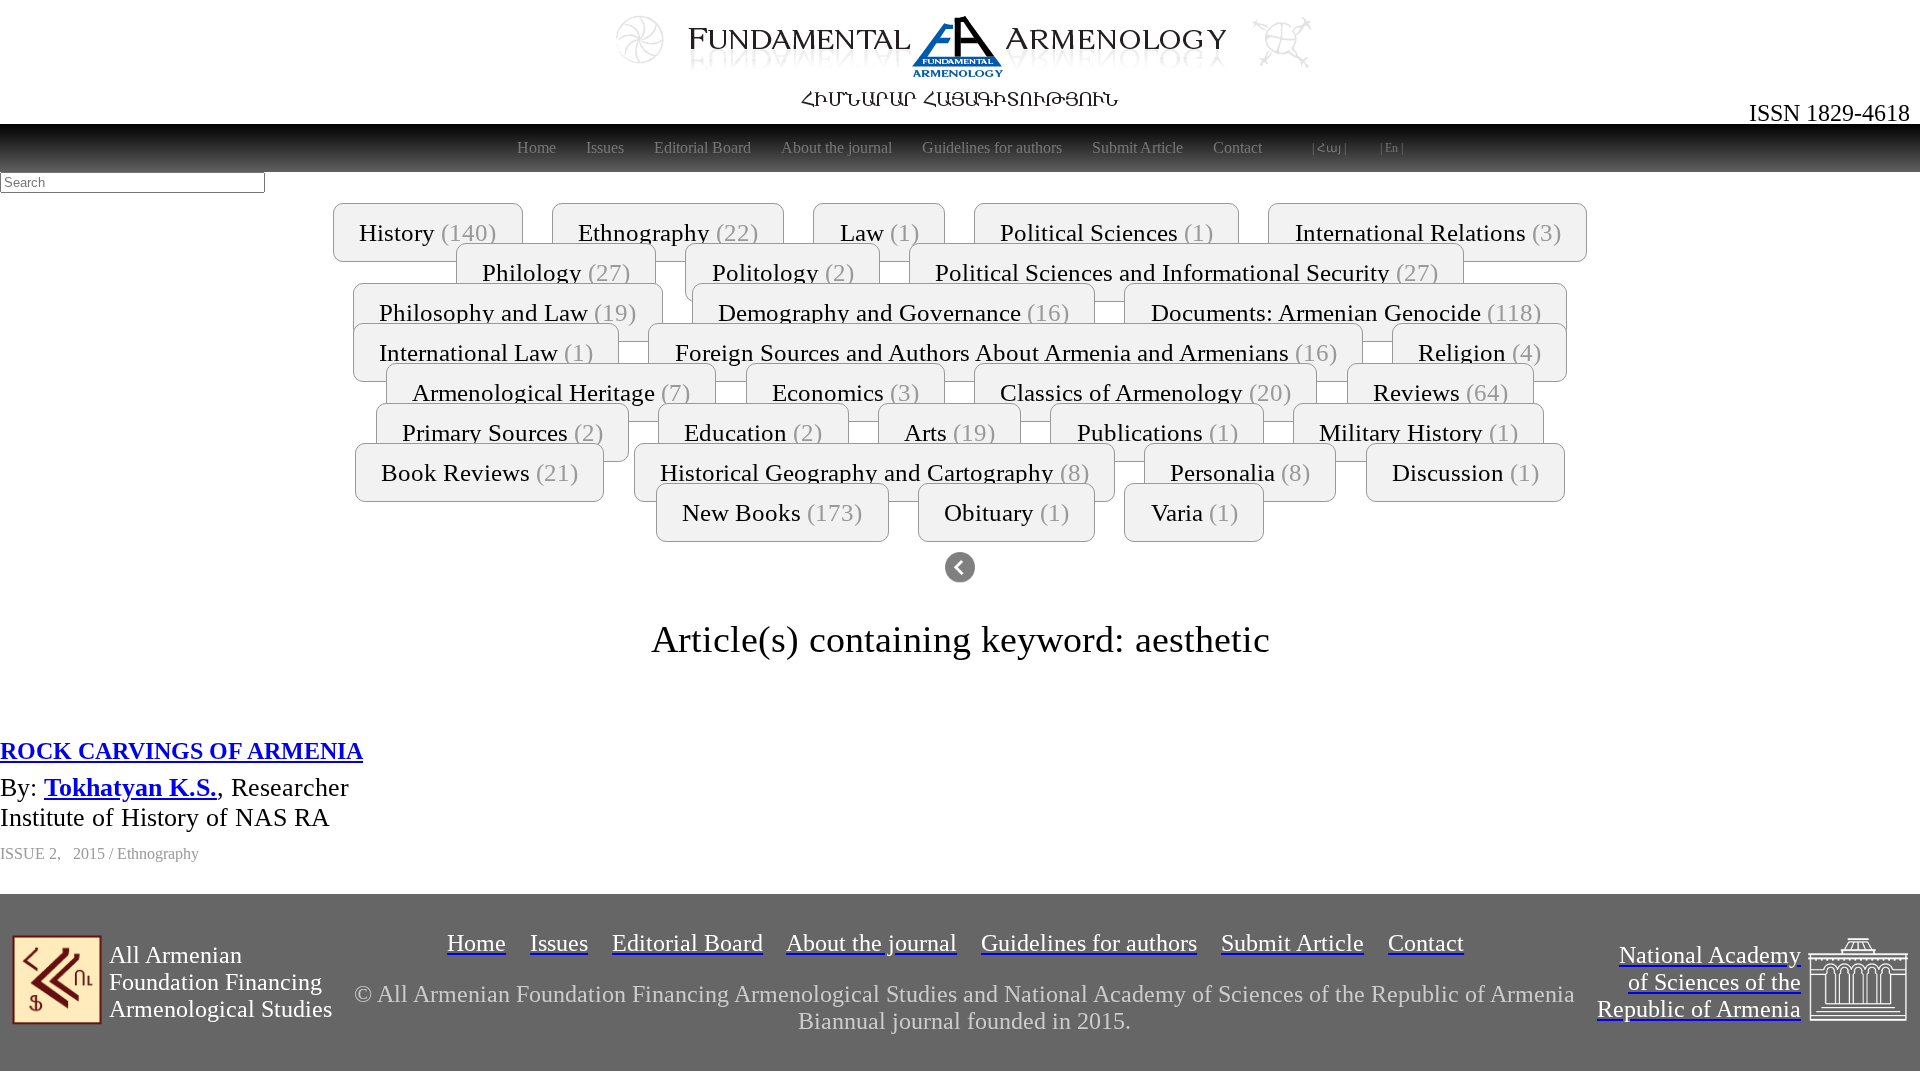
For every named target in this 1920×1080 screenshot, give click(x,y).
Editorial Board (702, 147)
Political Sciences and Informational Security (1186, 272)
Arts (949, 432)
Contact (1237, 147)
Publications (1157, 432)
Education (753, 432)
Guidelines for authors (992, 147)
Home (536, 147)
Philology (556, 272)
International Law (486, 352)
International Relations (1428, 232)
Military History (1418, 432)
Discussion (1465, 472)
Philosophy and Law (507, 312)
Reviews (1440, 392)
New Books (772, 512)
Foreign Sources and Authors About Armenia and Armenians (1006, 352)
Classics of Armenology (1145, 392)
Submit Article (1137, 147)
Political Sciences (1106, 232)
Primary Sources (502, 432)
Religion (1479, 352)
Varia (1194, 512)
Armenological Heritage (551, 392)
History (427, 232)
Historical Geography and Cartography (874, 472)
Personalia (1240, 472)
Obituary (1006, 512)
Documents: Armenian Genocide (1346, 312)
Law (879, 232)
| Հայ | (1329, 148)
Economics (845, 392)
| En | (1391, 148)
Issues (605, 147)
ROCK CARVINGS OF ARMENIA (181, 751)
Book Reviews (479, 472)
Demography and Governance (893, 312)
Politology (783, 272)
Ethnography (668, 232)
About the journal (836, 147)
